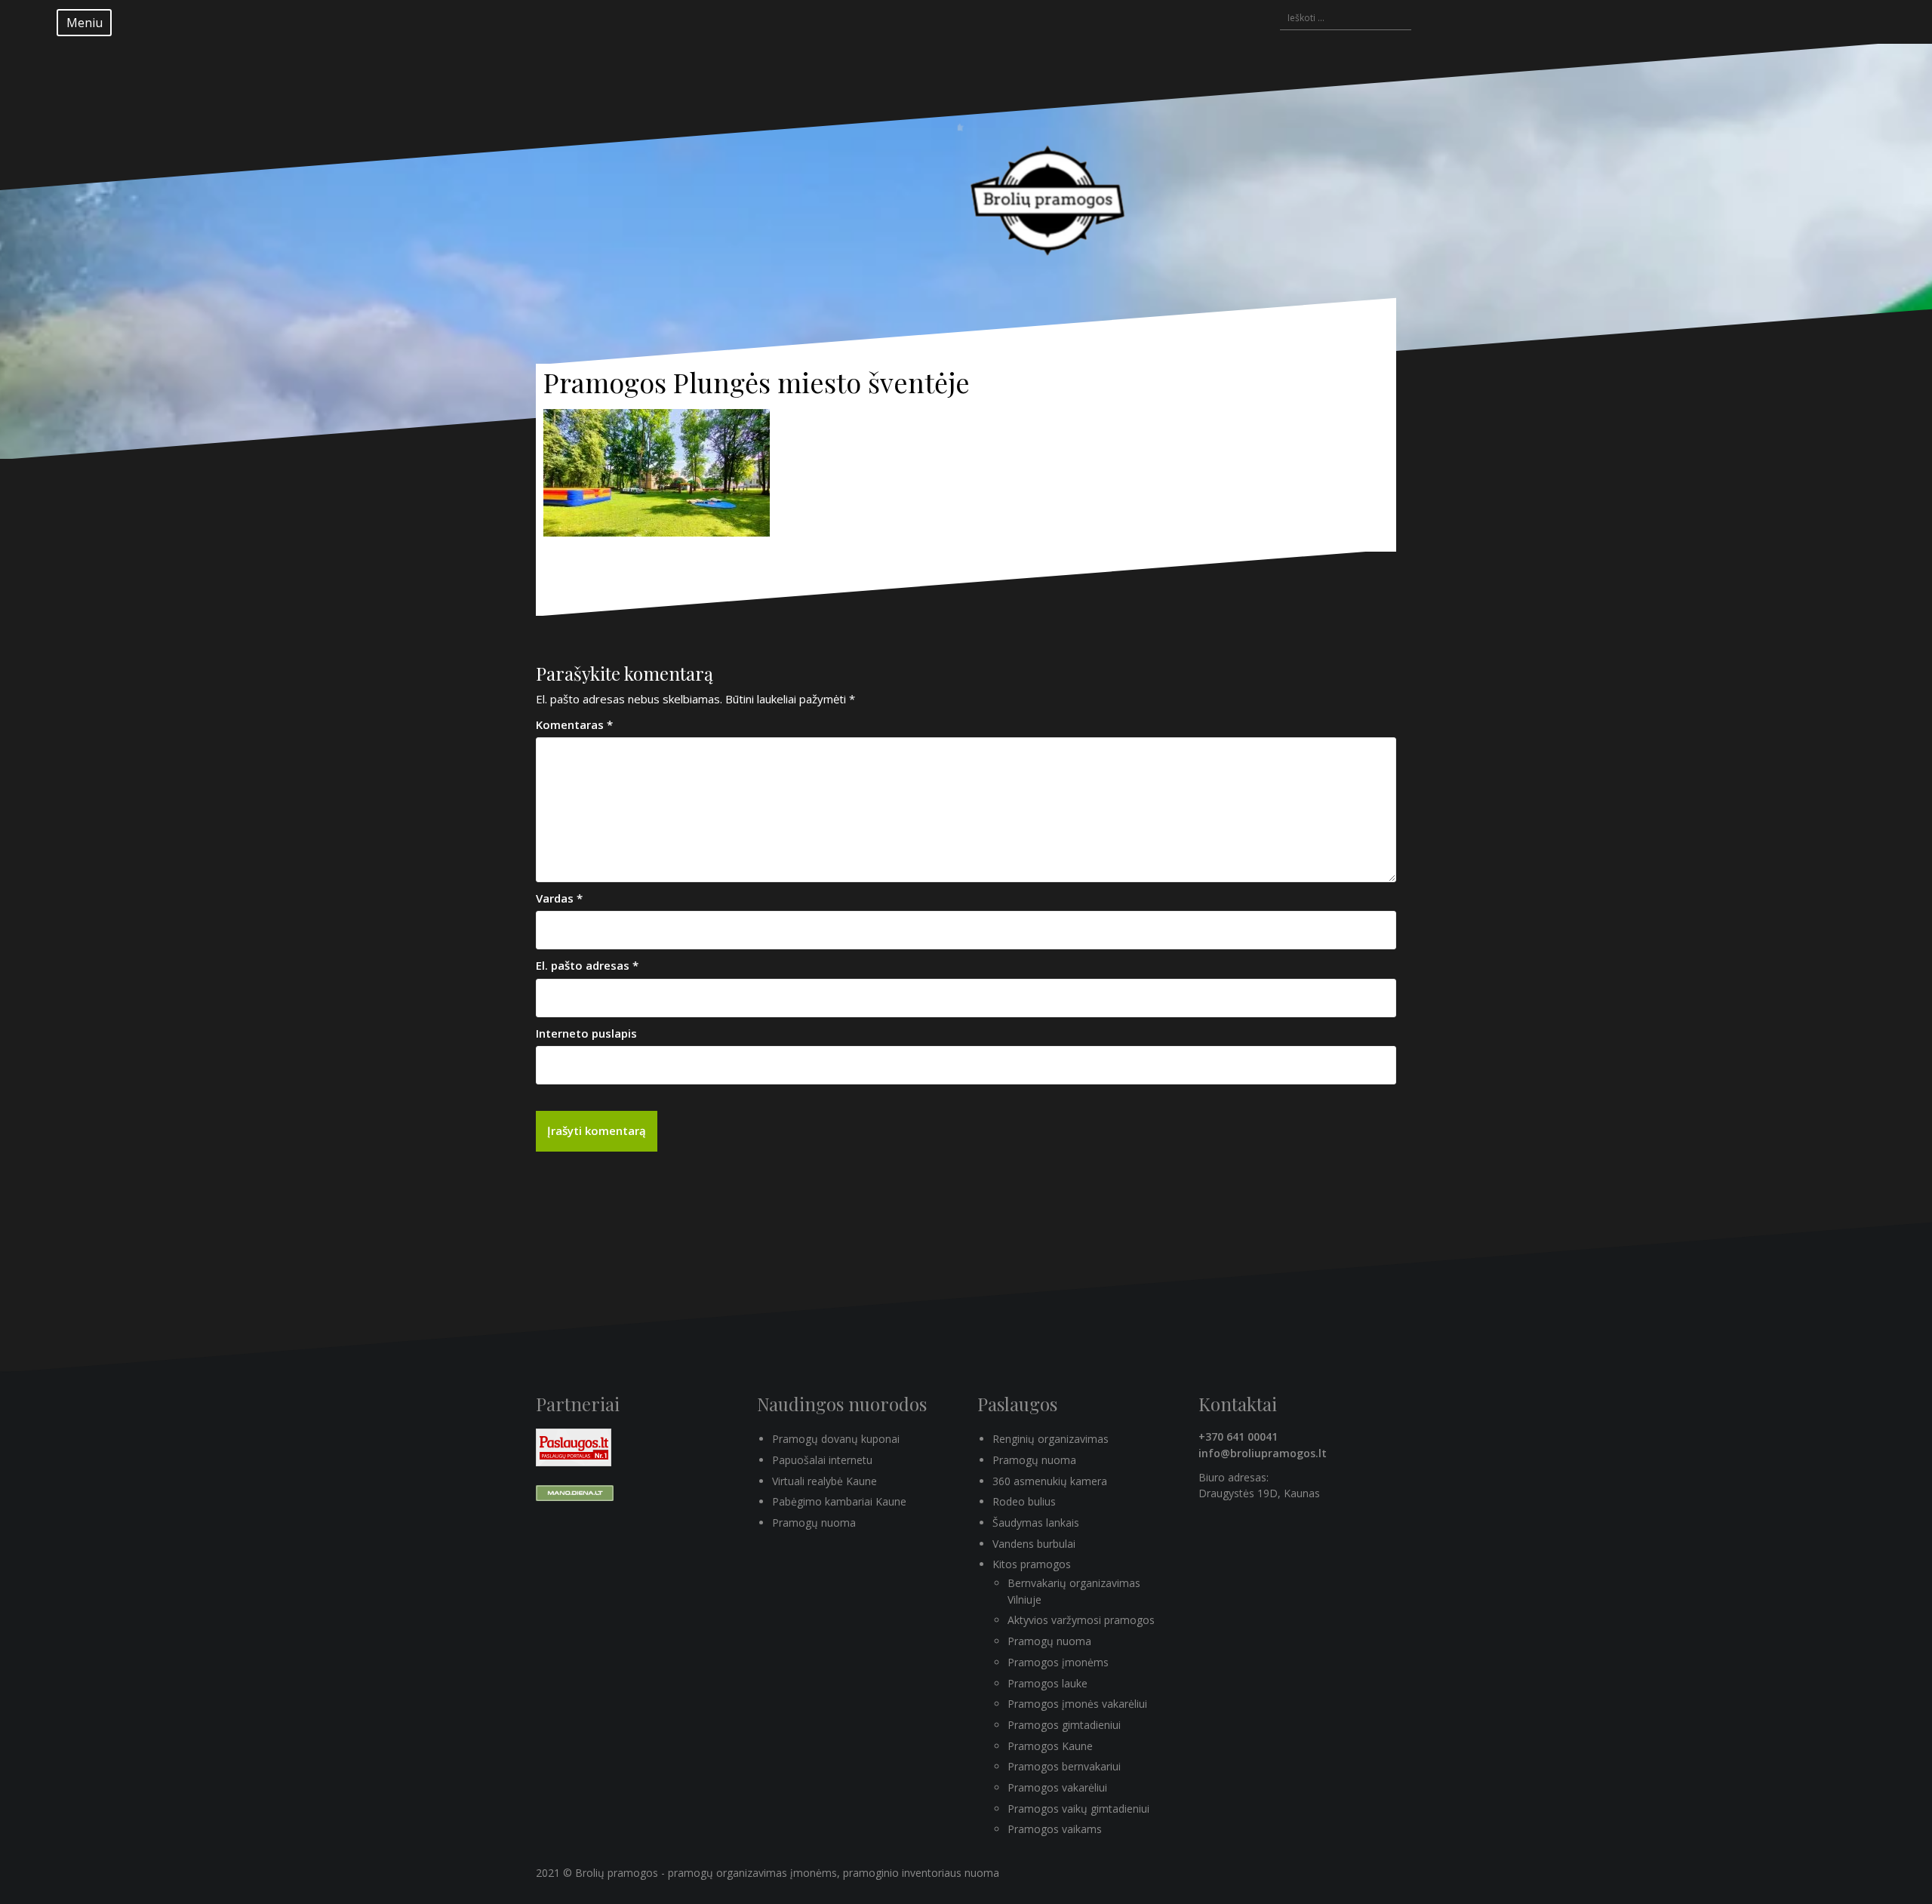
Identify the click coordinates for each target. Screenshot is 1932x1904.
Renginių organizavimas (1051, 1439)
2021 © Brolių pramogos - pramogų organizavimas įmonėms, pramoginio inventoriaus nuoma (768, 1873)
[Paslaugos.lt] (574, 1446)
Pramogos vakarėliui (1057, 1787)
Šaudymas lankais (1036, 1523)
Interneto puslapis (586, 1033)
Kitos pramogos (1032, 1564)
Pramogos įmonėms (1058, 1662)
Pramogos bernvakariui (1064, 1766)
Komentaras (574, 724)
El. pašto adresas (587, 965)
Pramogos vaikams (1055, 1829)
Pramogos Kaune (1050, 1746)
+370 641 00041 (1238, 1436)
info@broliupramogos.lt (1263, 1453)
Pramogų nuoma (814, 1523)
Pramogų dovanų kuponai (836, 1439)
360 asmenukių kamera (1050, 1481)
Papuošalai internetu (822, 1460)
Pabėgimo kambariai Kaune (839, 1501)
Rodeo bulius (1024, 1501)
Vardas (559, 898)
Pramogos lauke (1048, 1683)
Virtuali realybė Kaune (824, 1481)
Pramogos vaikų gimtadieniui (1078, 1809)
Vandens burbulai (1034, 1544)
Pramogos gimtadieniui (1064, 1725)
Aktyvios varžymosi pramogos (1081, 1620)
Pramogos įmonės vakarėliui (1077, 1704)
